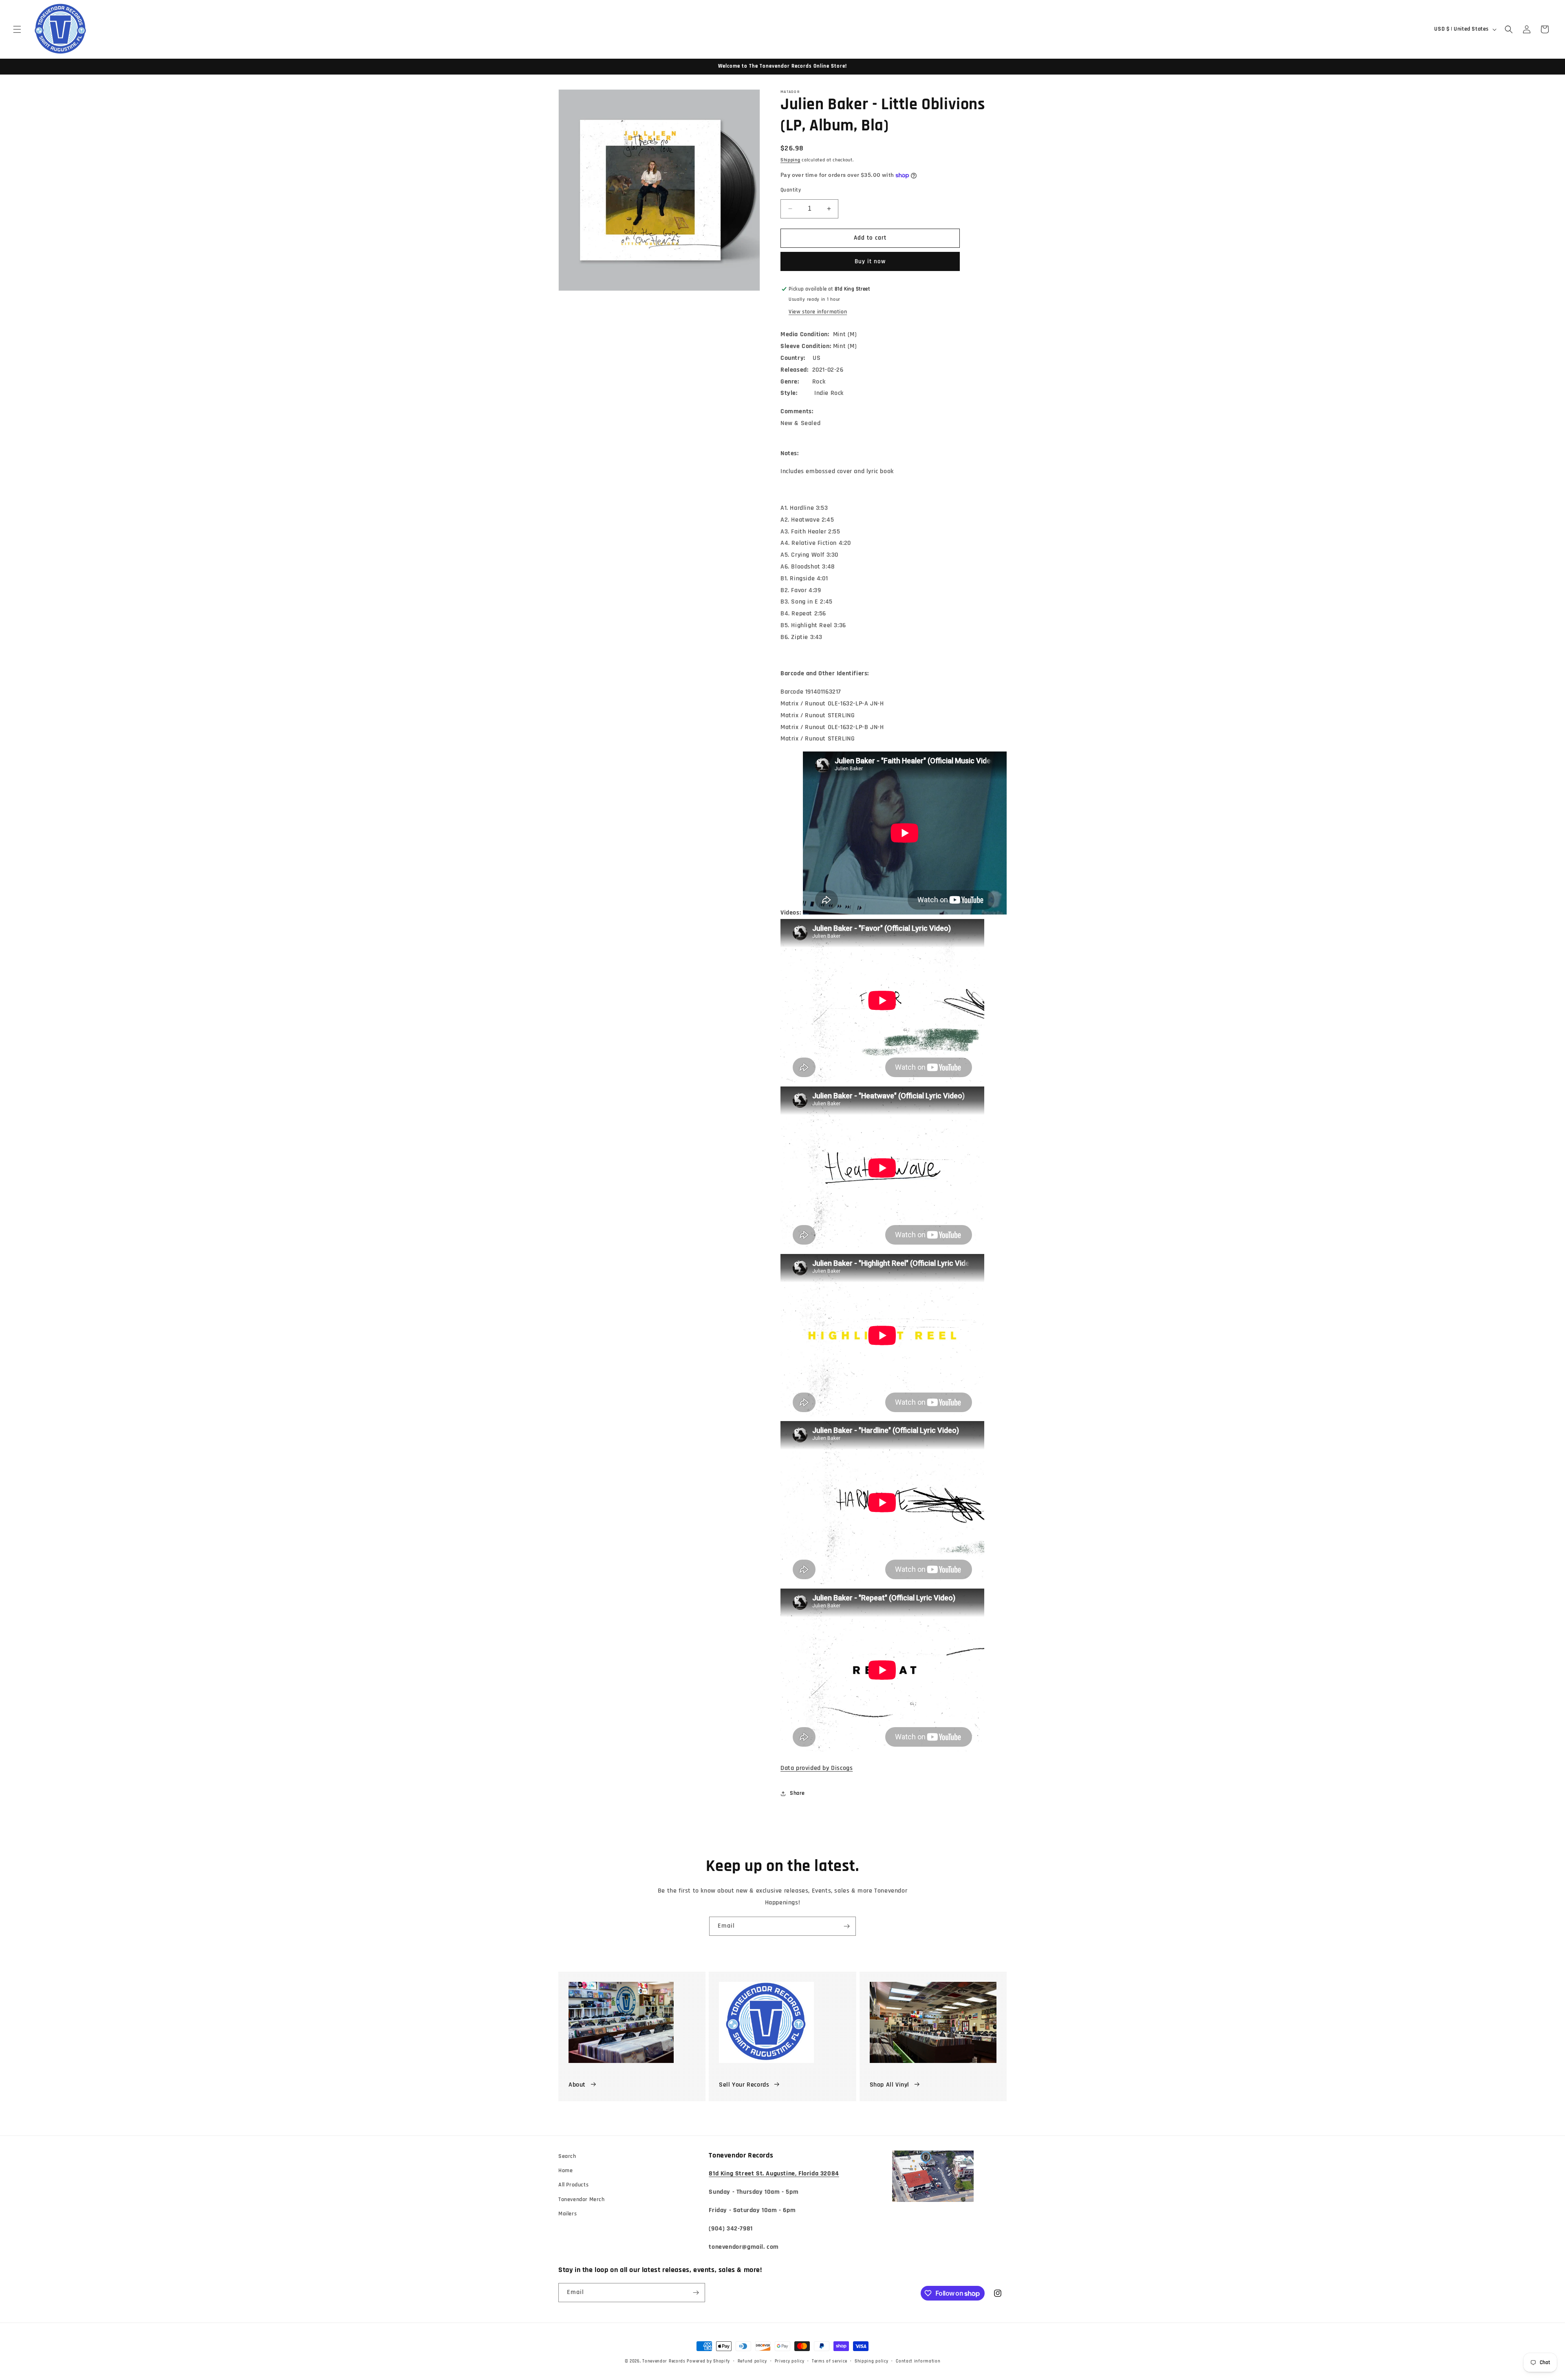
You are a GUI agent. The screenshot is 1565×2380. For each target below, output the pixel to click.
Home (565, 2171)
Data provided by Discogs (817, 1768)
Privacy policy (790, 2361)
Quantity (791, 190)
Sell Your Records (744, 2085)
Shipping (790, 160)
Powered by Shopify (708, 2361)
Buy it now (870, 261)
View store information (818, 312)
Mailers (568, 2214)
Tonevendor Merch (582, 2199)
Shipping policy (872, 2361)
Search (567, 2156)
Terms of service (829, 2361)
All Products (573, 2185)
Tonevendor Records (664, 2361)
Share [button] (797, 1793)
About (577, 2085)
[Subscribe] (846, 1926)
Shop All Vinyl (889, 2085)
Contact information (918, 2361)
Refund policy (752, 2361)
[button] (17, 29)
